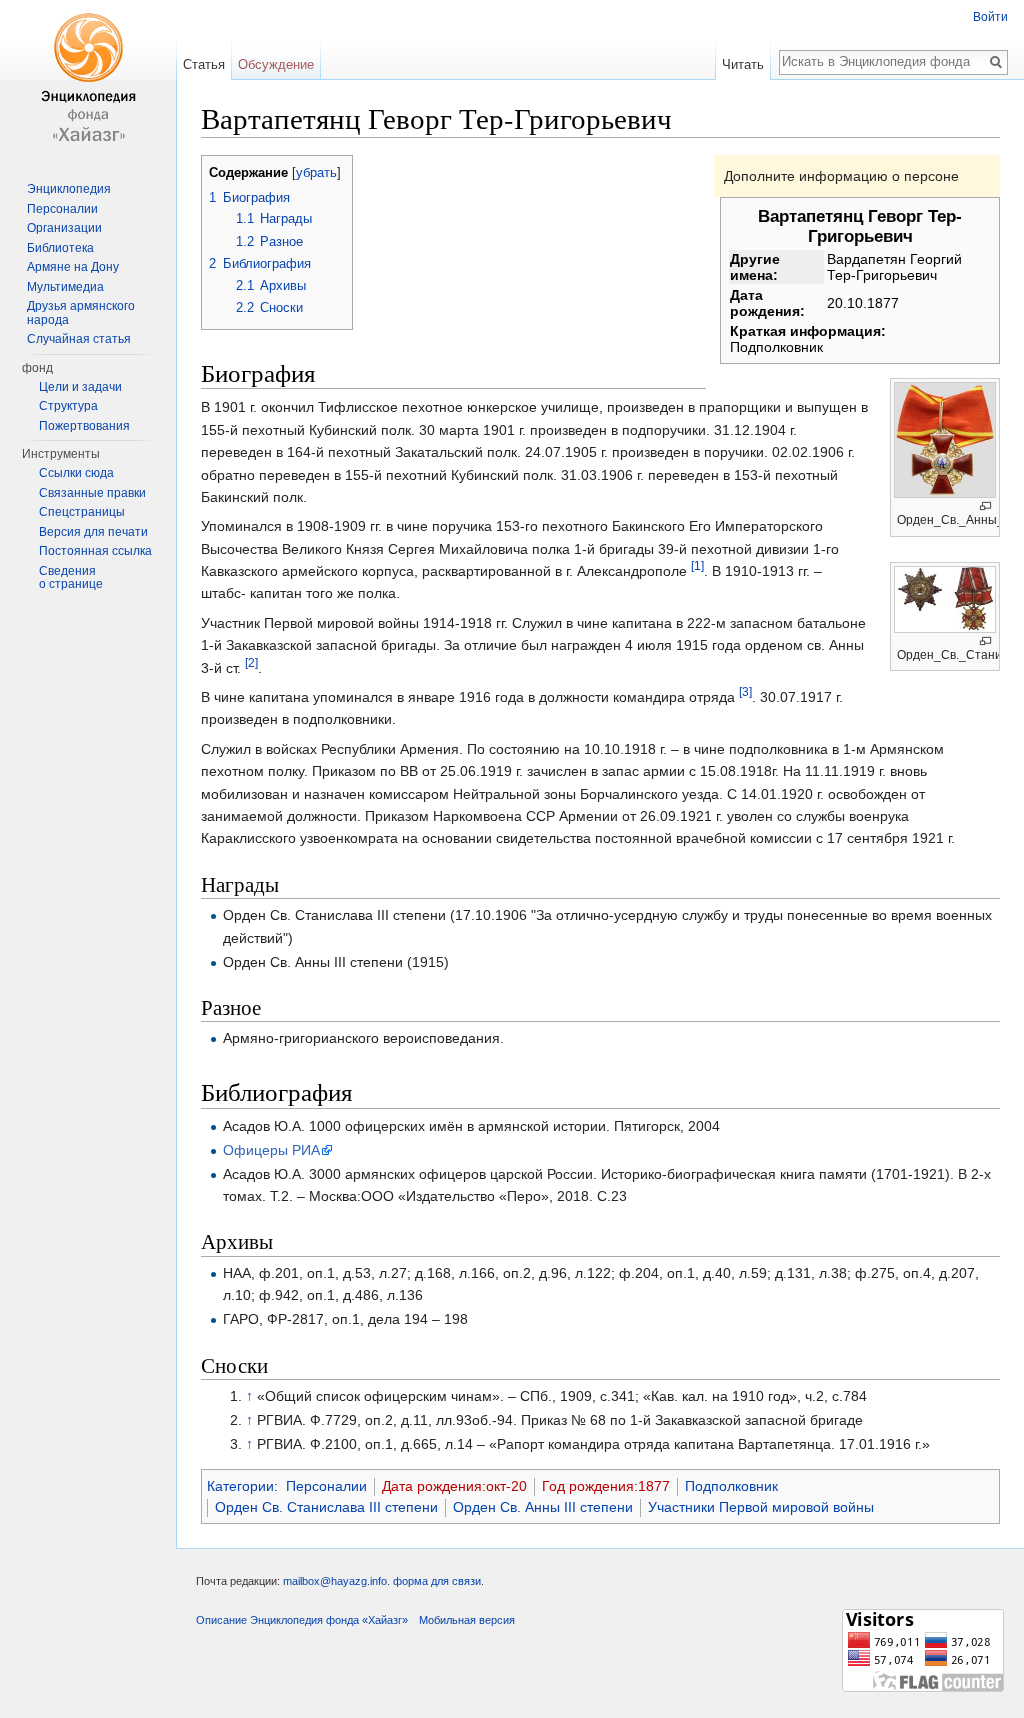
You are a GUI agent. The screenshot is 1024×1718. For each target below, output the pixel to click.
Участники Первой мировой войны (761, 1507)
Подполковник (731, 1486)
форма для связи (437, 1581)
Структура (68, 406)
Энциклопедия (69, 189)
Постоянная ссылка (95, 551)
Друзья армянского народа (81, 313)
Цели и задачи (80, 387)
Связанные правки (92, 493)
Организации (64, 228)
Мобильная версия (467, 1620)
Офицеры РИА (271, 1150)
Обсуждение (276, 64)
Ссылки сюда (76, 473)
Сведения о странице (71, 578)
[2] (251, 662)
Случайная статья (79, 339)
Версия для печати (93, 532)
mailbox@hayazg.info (335, 1581)
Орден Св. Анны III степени (543, 1507)
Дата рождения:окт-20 (454, 1486)
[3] (745, 691)
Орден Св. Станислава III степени (326, 1507)
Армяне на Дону (73, 267)
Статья (204, 64)
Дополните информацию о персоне (841, 176)
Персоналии (326, 1486)
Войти (990, 17)
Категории (240, 1486)
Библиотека (60, 248)
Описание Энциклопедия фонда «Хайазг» (302, 1620)
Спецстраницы (82, 512)
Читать (743, 64)
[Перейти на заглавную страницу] (88, 80)
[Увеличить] (985, 506)
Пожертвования (84, 426)
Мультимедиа (65, 287)
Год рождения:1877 (606, 1486)
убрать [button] (316, 173)
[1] (697, 565)
